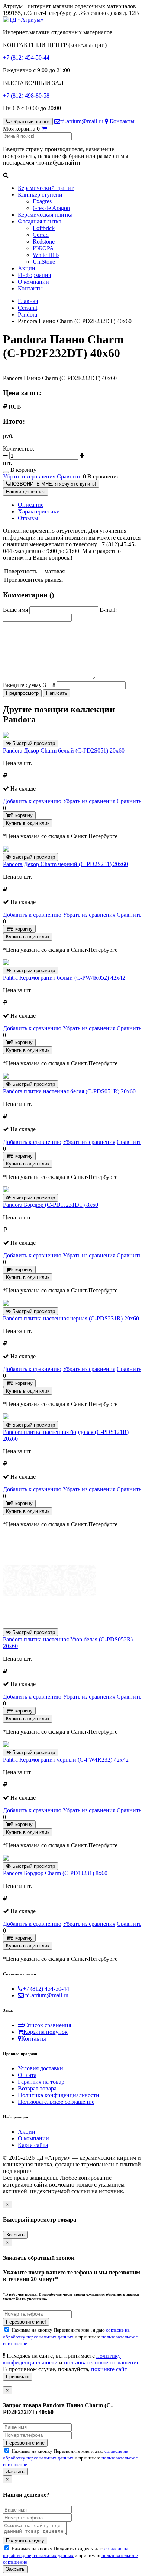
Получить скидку (25, 2540)
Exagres (42, 201)
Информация (34, 275)
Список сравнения (47, 2025)
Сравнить (69, 476)
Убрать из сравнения (29, 476)
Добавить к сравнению (32, 801)
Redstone (44, 241)
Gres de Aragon (51, 208)
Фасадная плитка (40, 221)
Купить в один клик (28, 823)
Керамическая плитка (45, 215)
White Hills (46, 255)
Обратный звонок (30, 122)
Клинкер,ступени (40, 195)
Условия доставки (41, 2068)
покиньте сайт (109, 2369)
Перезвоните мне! (26, 2322)
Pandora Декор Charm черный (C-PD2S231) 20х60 (65, 864)
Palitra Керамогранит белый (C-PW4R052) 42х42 (64, 978)
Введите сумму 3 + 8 (29, 685)
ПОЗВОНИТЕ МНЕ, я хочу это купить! (53, 484)
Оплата (27, 2075)
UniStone (44, 262)
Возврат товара (37, 2088)
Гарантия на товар (41, 2082)
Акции (27, 268)
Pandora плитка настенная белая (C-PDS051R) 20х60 (69, 1091)
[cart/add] (6, 472)
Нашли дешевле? (26, 492)
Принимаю (18, 2377)
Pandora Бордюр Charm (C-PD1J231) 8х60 (55, 1873)
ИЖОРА (43, 248)
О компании (33, 282)
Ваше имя (15, 610)
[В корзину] (44, 129)
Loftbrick (44, 228)
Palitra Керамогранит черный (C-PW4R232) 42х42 (66, 1760)
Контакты (121, 121)
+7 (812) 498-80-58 (26, 96)
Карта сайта (33, 2145)
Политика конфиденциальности (59, 2095)
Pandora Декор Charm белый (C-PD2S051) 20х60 (64, 750)
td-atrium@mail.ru (82, 121)
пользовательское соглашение (102, 2362)
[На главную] (23, 20)
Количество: (19, 449)
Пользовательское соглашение (56, 2102)
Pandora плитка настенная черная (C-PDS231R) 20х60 (71, 1318)
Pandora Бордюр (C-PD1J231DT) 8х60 (51, 1205)
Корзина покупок (46, 2032)
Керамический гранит (46, 188)
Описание (31, 505)
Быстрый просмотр (33, 743)
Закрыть (15, 2235)
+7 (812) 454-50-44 (26, 58)
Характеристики (39, 511)
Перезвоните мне (25, 2443)
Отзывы (28, 518)
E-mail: (108, 610)
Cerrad (41, 235)
